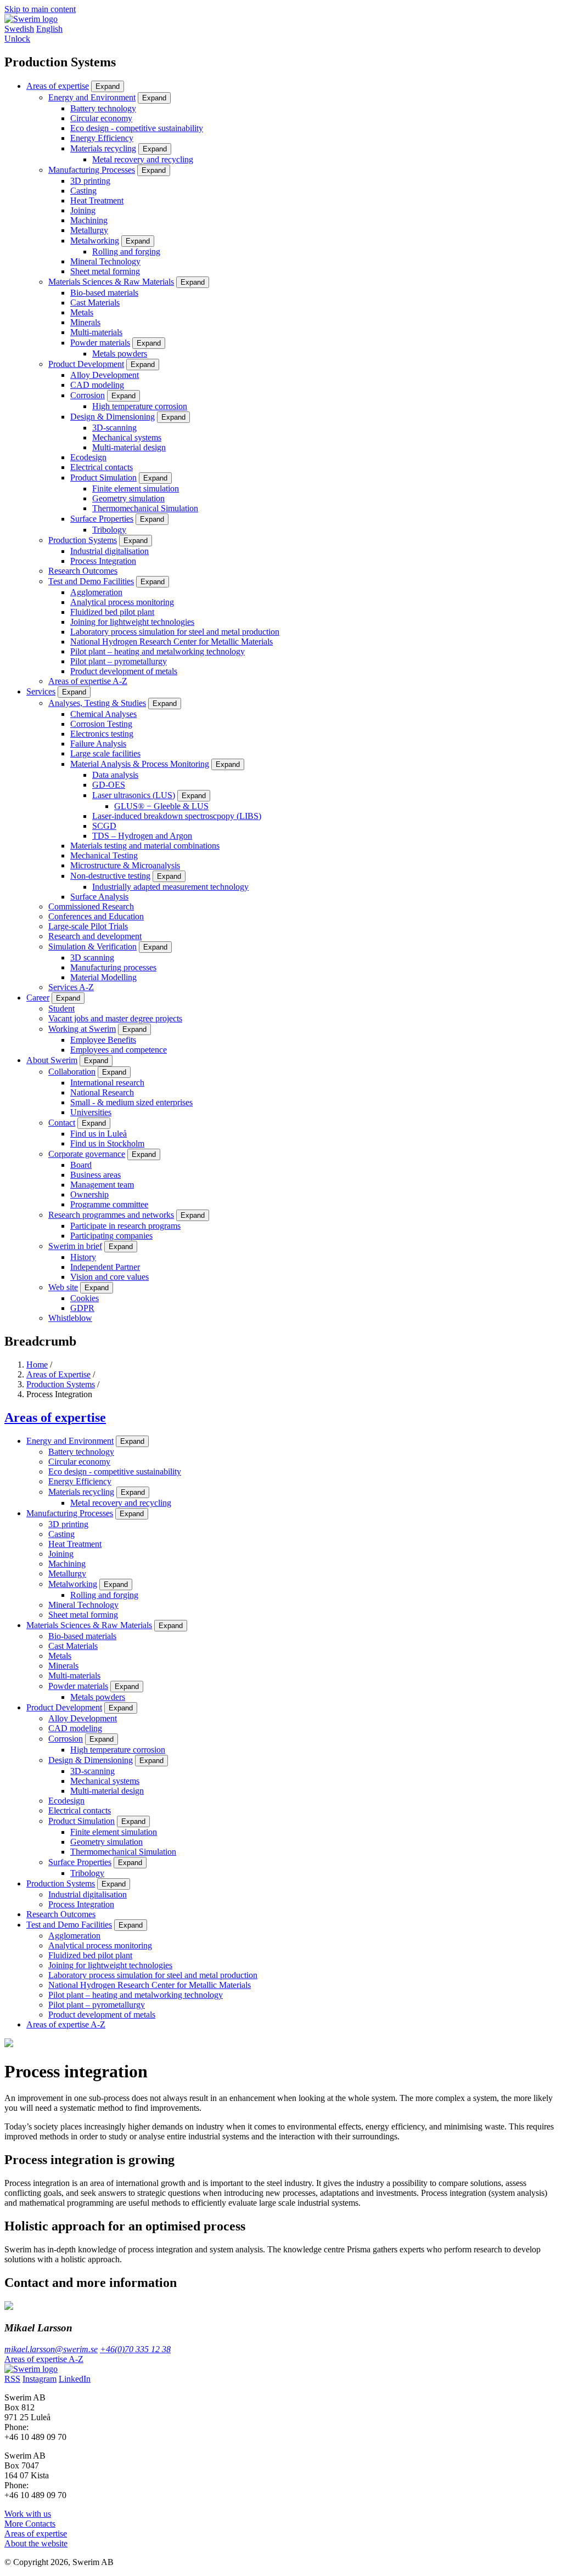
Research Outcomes (83, 571)
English (49, 29)
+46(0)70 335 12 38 (135, 2349)
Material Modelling (103, 977)
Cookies (85, 1298)
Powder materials (100, 343)
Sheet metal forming (105, 271)
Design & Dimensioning (113, 417)
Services (41, 691)
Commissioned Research (91, 906)
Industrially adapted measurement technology (170, 887)
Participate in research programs (125, 1226)
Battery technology (103, 108)
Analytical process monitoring (122, 602)
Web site (63, 1287)
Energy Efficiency (102, 138)
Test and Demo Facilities (91, 581)
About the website (36, 2543)
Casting (83, 191)
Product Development (86, 364)
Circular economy (101, 118)
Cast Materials (95, 303)
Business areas (95, 1175)
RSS (12, 2379)
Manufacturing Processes (92, 170)
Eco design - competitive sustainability (137, 128)
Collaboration (72, 1072)
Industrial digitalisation (109, 551)
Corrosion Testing (101, 724)
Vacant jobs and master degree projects (115, 1018)
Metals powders (120, 354)
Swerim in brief (75, 1246)
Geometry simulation (128, 498)
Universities (91, 1112)
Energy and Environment (92, 97)
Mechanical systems (127, 437)
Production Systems (83, 540)
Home (37, 1365)
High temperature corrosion (140, 406)
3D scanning (92, 957)
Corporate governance (87, 1154)
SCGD (104, 826)
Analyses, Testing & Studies (97, 703)
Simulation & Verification (92, 947)
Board (81, 1165)
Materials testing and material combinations (145, 846)
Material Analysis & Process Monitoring (140, 764)
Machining (89, 220)
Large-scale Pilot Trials (88, 926)
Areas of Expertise (58, 1374)
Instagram (40, 2379)
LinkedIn (75, 2379)
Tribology (109, 530)
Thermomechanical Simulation (145, 508)
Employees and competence (119, 1050)
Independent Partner (105, 1267)
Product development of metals (124, 671)
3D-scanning (114, 428)
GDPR (82, 1308)
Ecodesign (88, 457)
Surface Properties (102, 519)
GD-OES (109, 785)
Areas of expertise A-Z (88, 681)
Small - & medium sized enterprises (131, 1102)
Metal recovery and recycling (143, 159)
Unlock (17, 39)
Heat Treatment (97, 200)
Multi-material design (129, 447)
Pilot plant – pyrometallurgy (119, 661)
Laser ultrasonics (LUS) (134, 795)
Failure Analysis (98, 744)
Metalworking (95, 241)
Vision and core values (109, 1277)
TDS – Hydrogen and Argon (142, 836)
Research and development (95, 936)
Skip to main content (40, 9)
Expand (108, 86)
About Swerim (52, 1060)
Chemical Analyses (103, 714)
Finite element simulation (136, 488)
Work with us (28, 2514)
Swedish (19, 29)
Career (38, 998)
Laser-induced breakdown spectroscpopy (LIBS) (177, 816)
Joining (83, 210)
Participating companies (111, 1236)
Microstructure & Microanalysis (125, 865)
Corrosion (88, 395)
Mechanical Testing (104, 855)
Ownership (89, 1194)
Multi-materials (96, 332)
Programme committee (109, 1204)
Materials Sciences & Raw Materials (111, 282)
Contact (62, 1123)
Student (61, 1009)
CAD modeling (97, 385)
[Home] (31, 19)
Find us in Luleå (99, 1134)
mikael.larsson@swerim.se (51, 2349)
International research (107, 1083)
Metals (82, 312)
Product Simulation (103, 478)
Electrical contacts (102, 467)
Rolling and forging (126, 252)
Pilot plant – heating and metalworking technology (158, 651)
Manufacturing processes (113, 967)
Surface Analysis (99, 897)
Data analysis (115, 775)
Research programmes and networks (111, 1215)
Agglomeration (96, 592)
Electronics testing (102, 734)
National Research (102, 1092)
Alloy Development (105, 375)
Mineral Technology (105, 261)
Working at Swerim (82, 1029)
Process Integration (103, 561)
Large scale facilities (105, 753)
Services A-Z (71, 987)
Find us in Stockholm (107, 1143)
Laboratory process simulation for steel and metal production (175, 632)
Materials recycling (103, 148)
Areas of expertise (58, 86)
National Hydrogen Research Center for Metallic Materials (172, 642)
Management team (102, 1185)
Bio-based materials (104, 293)
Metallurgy (89, 230)
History (83, 1257)
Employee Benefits (103, 1040)
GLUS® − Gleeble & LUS (161, 806)
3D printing (90, 181)
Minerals (85, 322)
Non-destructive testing (110, 876)
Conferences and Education (96, 916)
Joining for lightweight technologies (132, 622)
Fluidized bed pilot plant (112, 612)
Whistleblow (70, 1318)
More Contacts (30, 2524)
